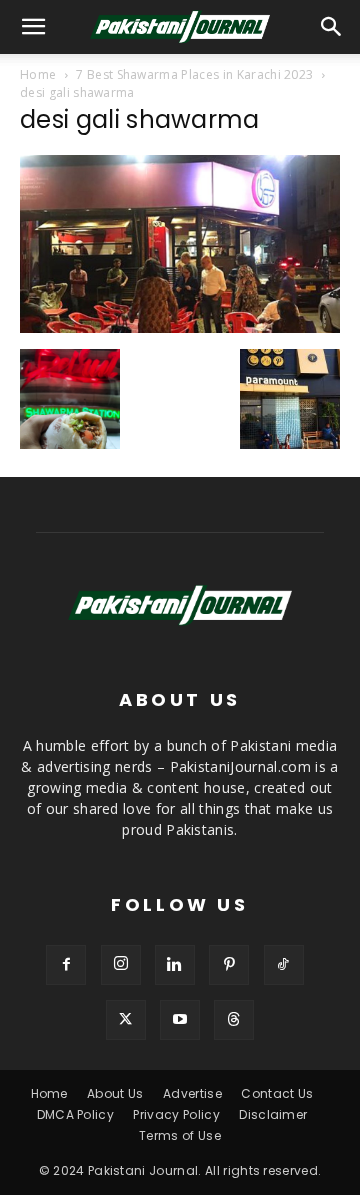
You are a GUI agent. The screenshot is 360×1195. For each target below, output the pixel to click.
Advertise (192, 1093)
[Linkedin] (175, 965)
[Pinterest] (229, 965)
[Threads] (234, 1020)
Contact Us (277, 1093)
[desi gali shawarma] (180, 328)
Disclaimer (273, 1114)
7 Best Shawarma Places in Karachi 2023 (194, 74)
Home (38, 74)
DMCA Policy (76, 1114)
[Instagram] (121, 965)
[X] (126, 1020)
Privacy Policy (176, 1114)
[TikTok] (284, 965)
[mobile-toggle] (34, 27)
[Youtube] (180, 1020)
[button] (332, 27)
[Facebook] (66, 965)
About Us (115, 1093)
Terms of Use (180, 1135)
